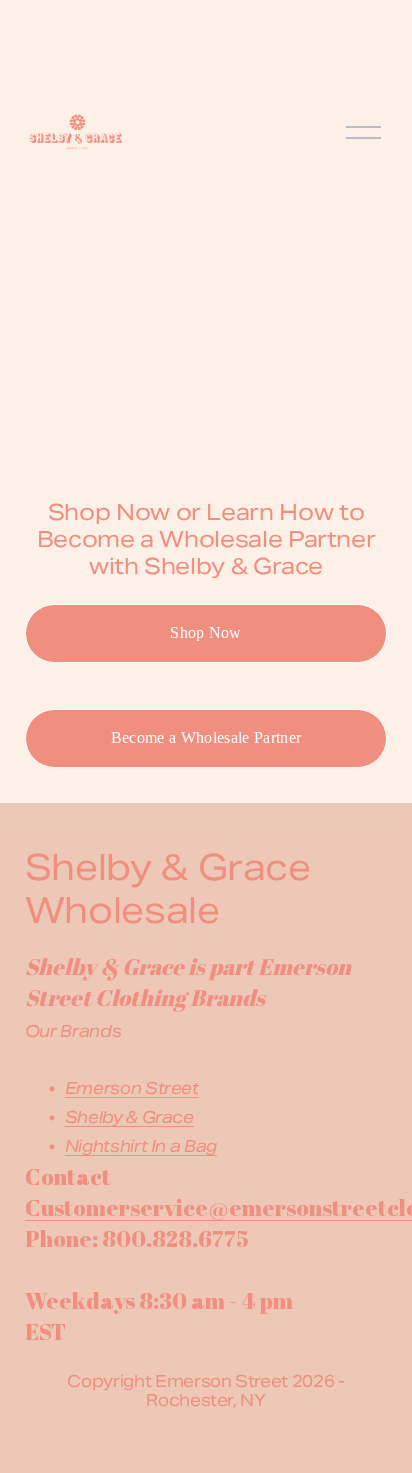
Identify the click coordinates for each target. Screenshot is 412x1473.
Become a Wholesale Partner (206, 737)
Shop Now (206, 632)
